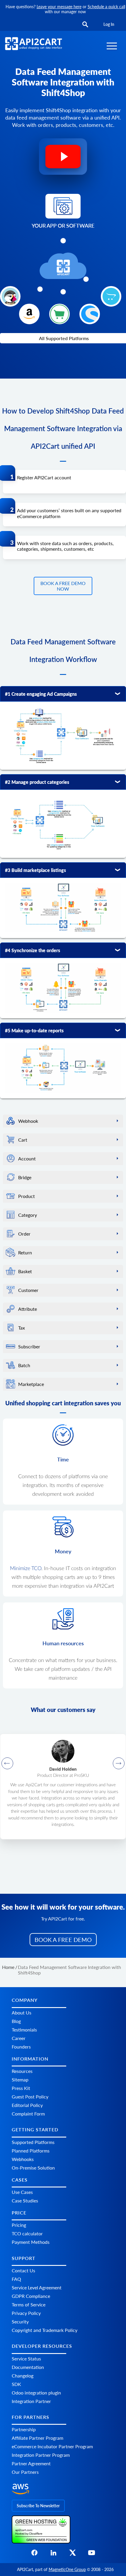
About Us (22, 2012)
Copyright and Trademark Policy (45, 2330)
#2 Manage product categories (37, 782)
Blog (16, 2021)
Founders (21, 2046)
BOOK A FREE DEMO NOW (63, 586)
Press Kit (21, 2088)
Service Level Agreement (37, 2287)
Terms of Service (29, 2304)
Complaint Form (28, 2114)
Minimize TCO (26, 1569)
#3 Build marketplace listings (35, 870)
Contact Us (23, 2270)
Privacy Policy (26, 2313)
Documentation (28, 2367)
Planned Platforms (31, 2150)
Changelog (23, 2375)
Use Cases (22, 2192)
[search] (85, 25)
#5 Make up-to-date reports (34, 1030)
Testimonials (24, 2029)
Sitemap (20, 2080)
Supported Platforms (33, 2142)
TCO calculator (27, 2233)
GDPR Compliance (31, 2296)
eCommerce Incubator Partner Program (52, 2446)
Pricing (19, 2225)
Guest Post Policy (30, 2097)
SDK (16, 2384)
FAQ (16, 2279)
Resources (22, 2071)
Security (20, 2322)
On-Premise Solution (33, 2167)
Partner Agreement (31, 2463)
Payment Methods (31, 2242)
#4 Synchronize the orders (33, 950)
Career (19, 2038)
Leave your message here (59, 7)
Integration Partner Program (41, 2455)
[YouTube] (92, 2554)
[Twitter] (73, 2554)
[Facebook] (34, 2554)
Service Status (26, 2358)
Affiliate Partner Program (38, 2438)
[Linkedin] (53, 2554)
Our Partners (25, 2472)
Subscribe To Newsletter (38, 2505)
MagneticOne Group (67, 2569)
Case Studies (25, 2201)
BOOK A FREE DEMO (63, 1940)
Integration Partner (31, 2401)
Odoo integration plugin (36, 2392)
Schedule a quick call (106, 7)
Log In (109, 24)
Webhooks (23, 2159)
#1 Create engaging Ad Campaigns (41, 694)
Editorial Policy (27, 2105)
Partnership (24, 2429)
